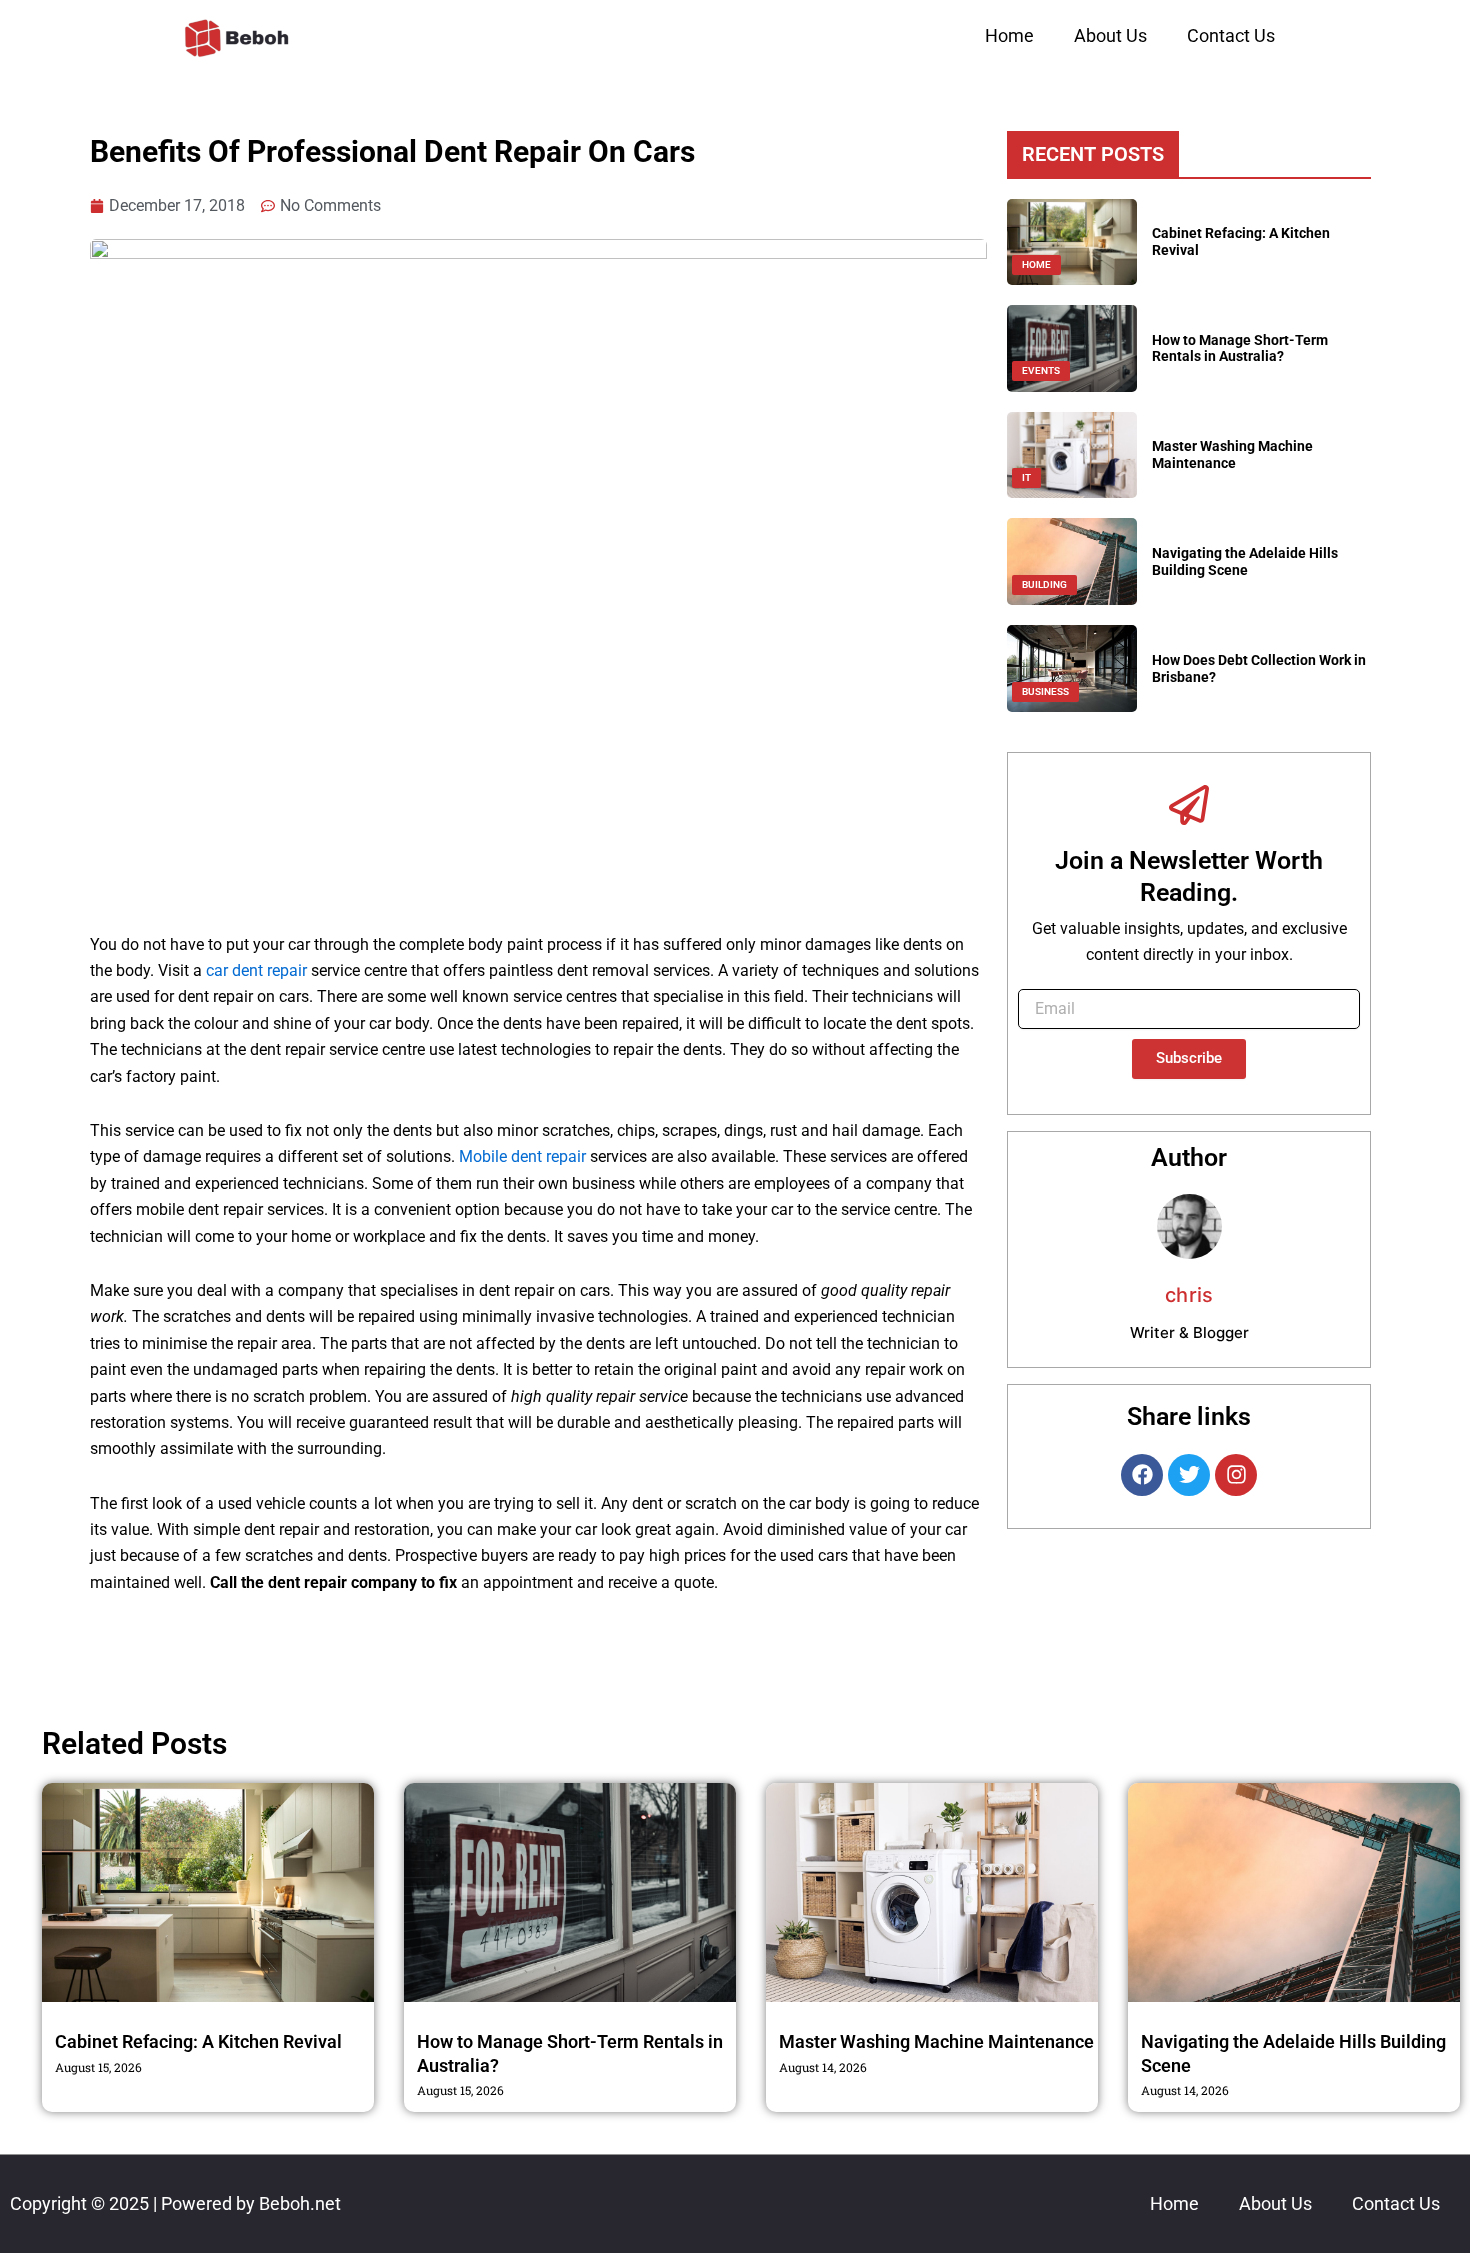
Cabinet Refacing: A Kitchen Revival (198, 2041)
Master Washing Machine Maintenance (1232, 454)
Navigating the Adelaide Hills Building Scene (1245, 561)
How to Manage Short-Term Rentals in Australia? (1240, 348)
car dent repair (256, 970)
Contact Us (1231, 35)
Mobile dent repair (522, 1156)
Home (1009, 35)
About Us (1110, 35)
